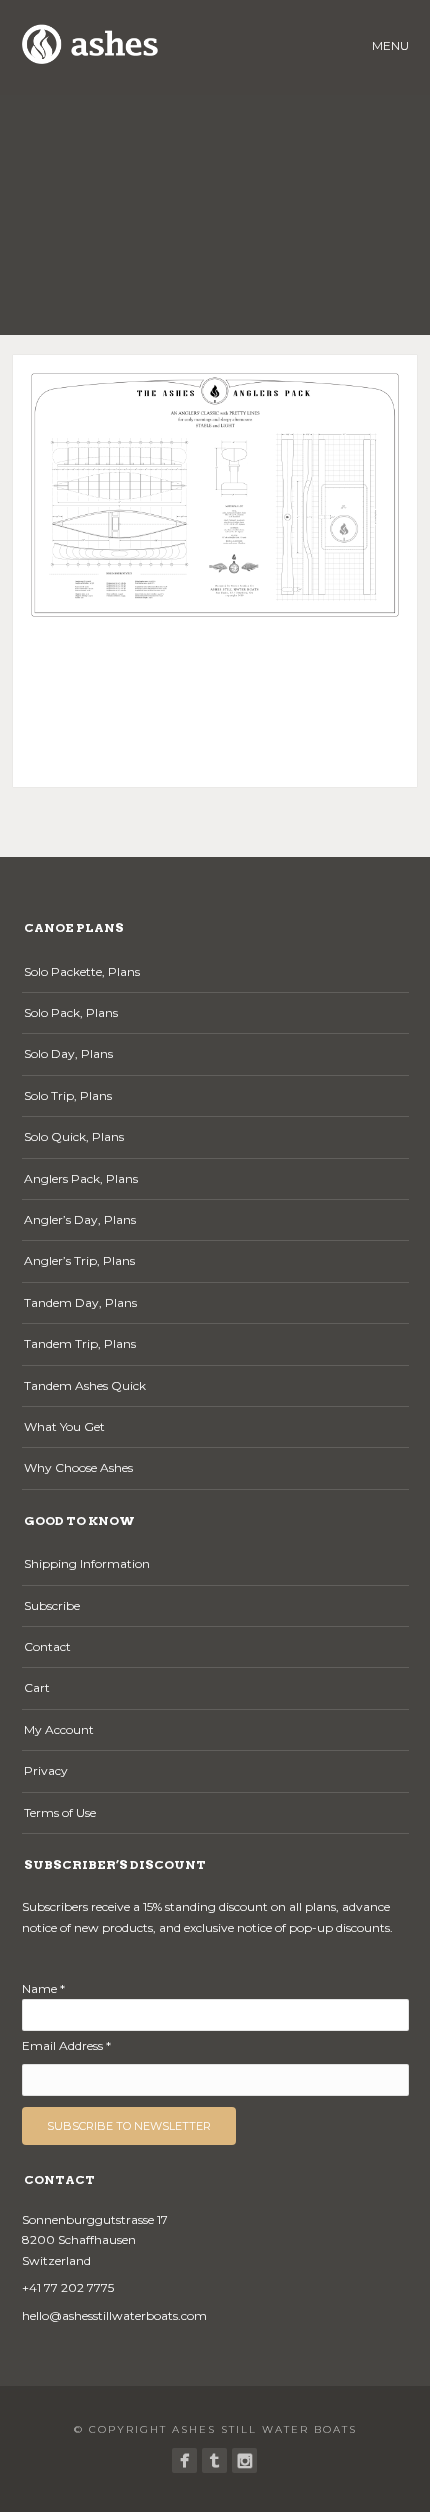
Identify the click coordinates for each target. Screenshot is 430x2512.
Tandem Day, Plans (80, 1302)
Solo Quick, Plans (74, 1136)
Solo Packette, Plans (82, 971)
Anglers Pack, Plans (81, 1178)
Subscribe (52, 1605)
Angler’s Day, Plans (80, 1219)
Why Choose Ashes (78, 1467)
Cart (37, 1687)
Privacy (46, 1770)
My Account (59, 1729)
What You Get (64, 1426)
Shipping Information (87, 1563)
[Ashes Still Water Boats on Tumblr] (214, 2460)
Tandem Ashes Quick (85, 1385)
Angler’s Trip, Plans (79, 1260)
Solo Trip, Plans (68, 1095)
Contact (47, 1646)
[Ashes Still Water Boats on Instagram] (244, 2460)
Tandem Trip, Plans (80, 1343)
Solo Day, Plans (68, 1053)
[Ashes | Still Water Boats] (184, 2460)
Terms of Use (60, 1812)
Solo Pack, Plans (71, 1012)
